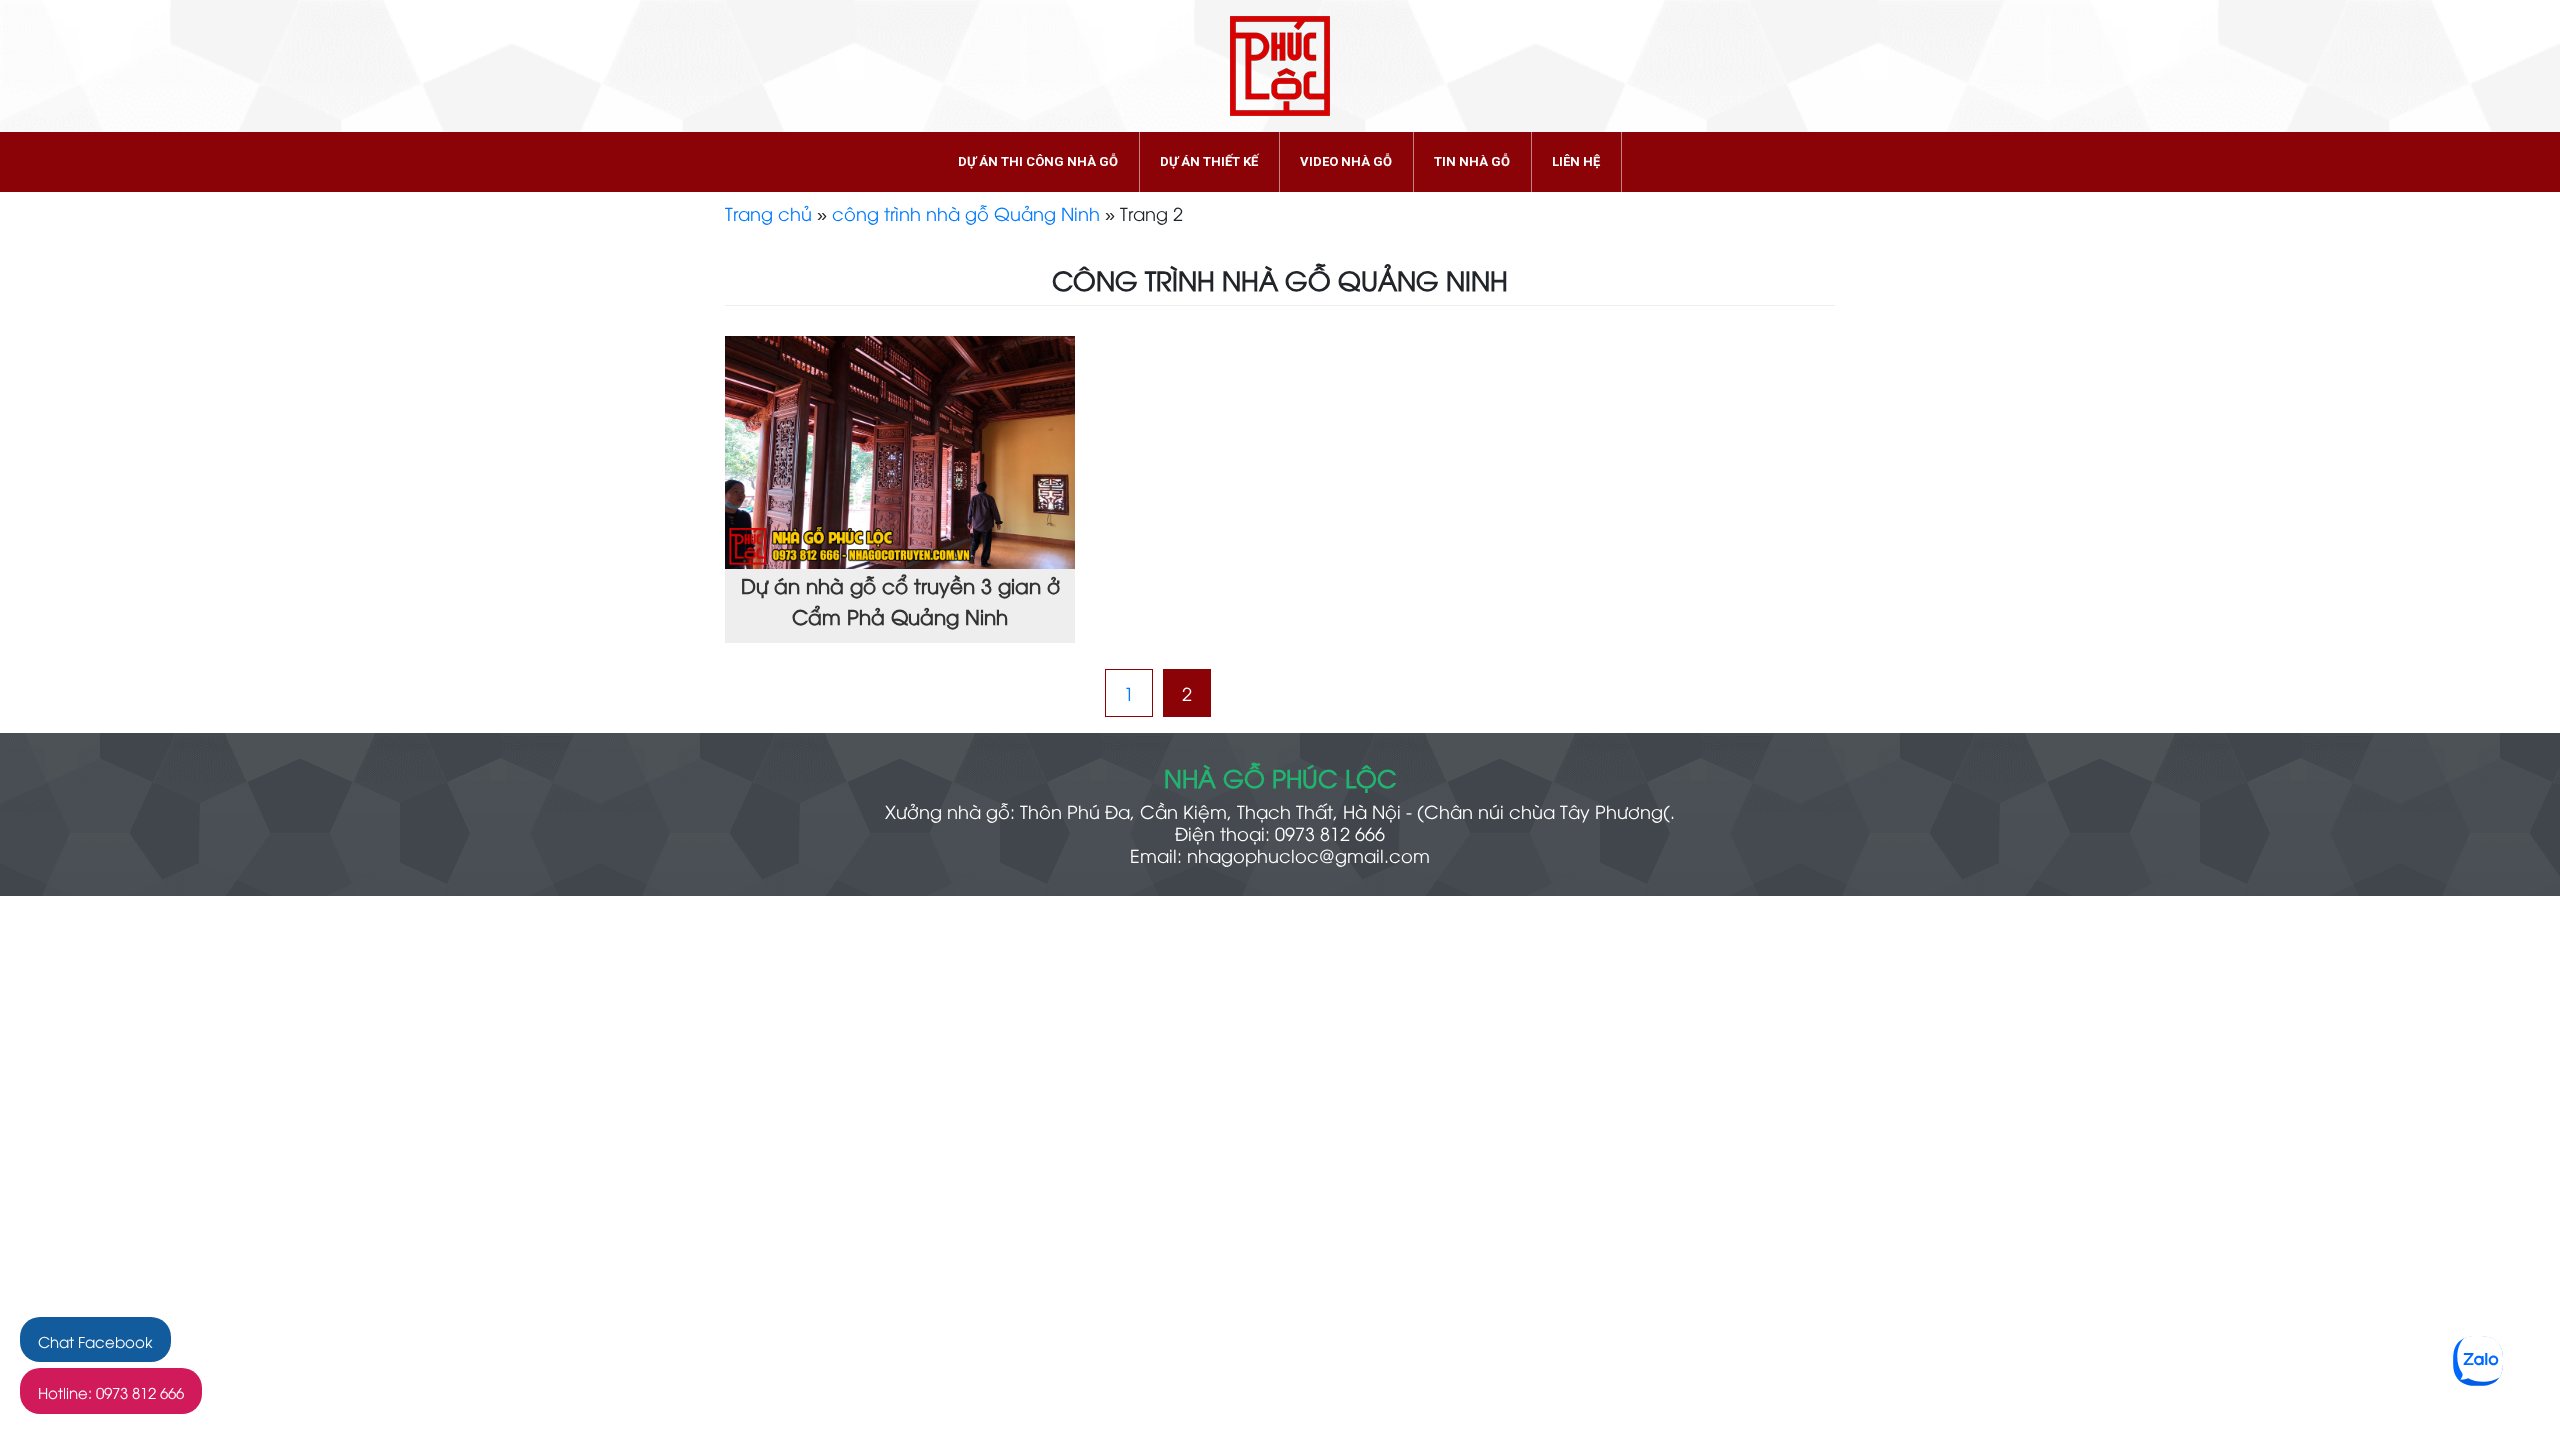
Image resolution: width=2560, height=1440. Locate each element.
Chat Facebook (95, 1341)
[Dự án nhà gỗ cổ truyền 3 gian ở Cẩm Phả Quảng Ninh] (900, 448)
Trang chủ (768, 212)
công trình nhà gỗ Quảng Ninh (966, 212)
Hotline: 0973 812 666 (111, 1392)
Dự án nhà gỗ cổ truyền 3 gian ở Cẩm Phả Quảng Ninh (900, 600)
